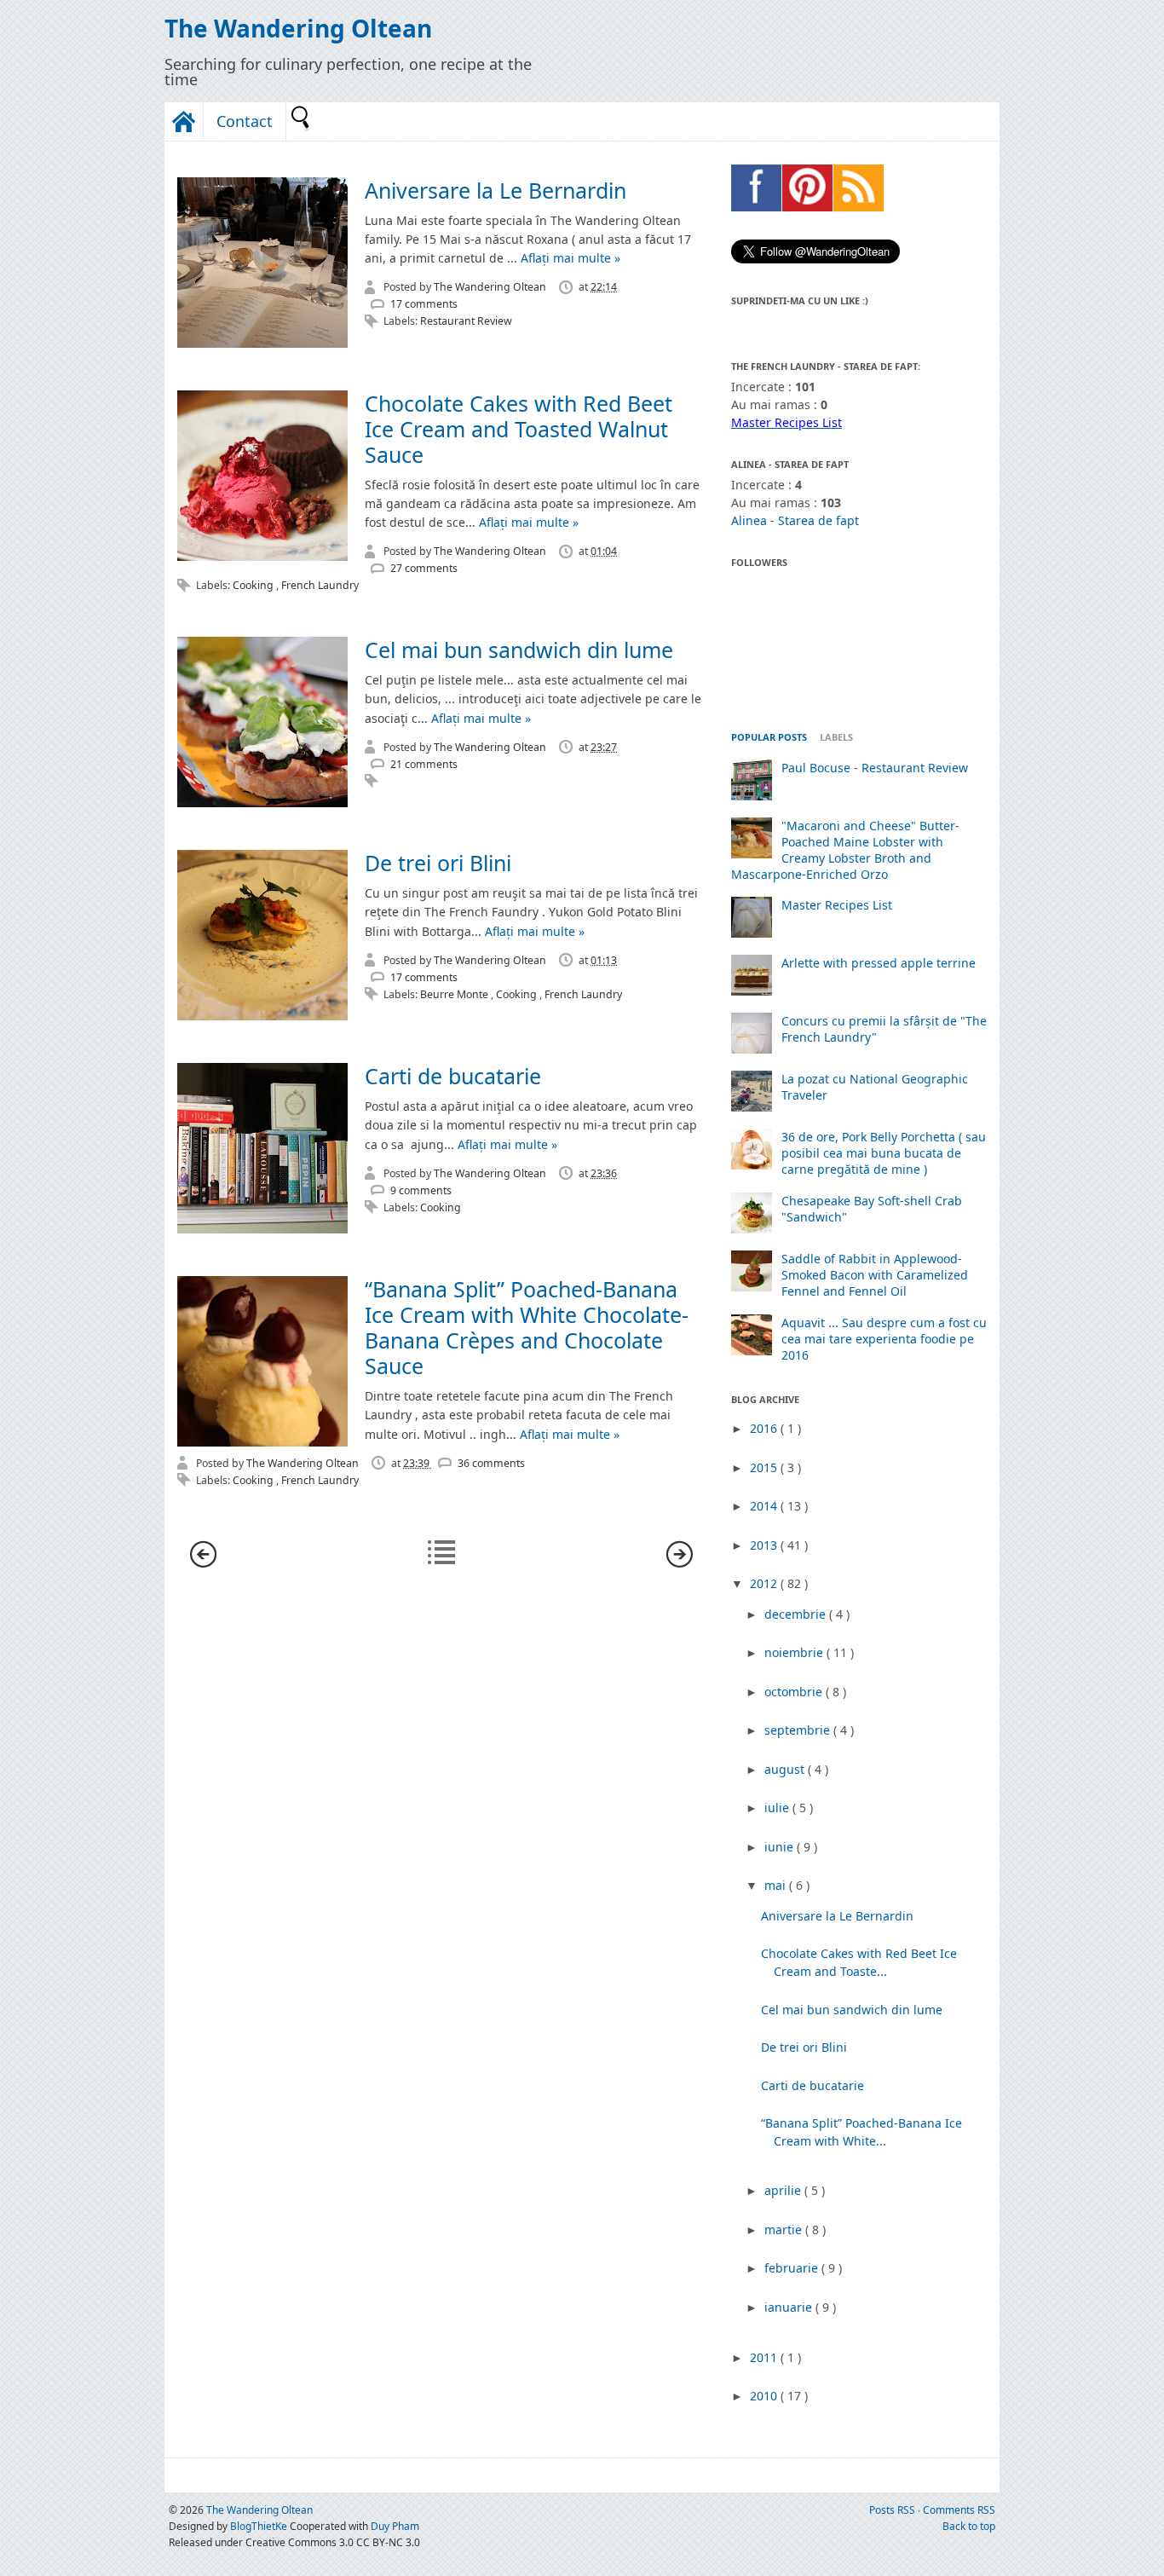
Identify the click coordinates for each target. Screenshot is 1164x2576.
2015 (765, 1467)
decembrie (797, 1614)
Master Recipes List (837, 905)
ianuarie (790, 2307)
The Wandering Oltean (298, 28)
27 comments (424, 568)
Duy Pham (395, 2526)
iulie (778, 1808)
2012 (765, 1583)
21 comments (424, 764)
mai (777, 1885)
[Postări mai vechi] (680, 1563)
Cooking (254, 585)
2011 (765, 2357)
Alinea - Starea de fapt (795, 520)
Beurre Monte (455, 994)
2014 (765, 1506)
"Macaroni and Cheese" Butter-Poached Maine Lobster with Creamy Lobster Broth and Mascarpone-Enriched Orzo (845, 850)
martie (785, 2229)
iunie (781, 1847)
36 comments (491, 1463)
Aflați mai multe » (570, 258)
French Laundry (320, 585)
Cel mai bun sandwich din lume (519, 650)
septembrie (799, 1730)
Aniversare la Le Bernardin (496, 190)
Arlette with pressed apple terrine (879, 963)
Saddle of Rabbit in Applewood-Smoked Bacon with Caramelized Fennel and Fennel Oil (875, 1275)
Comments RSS (959, 2510)
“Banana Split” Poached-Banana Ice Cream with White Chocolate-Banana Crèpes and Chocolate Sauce (527, 1327)
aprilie (784, 2190)
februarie (793, 2268)
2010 (765, 2396)
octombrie (795, 1692)
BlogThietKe (260, 2526)
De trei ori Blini (438, 863)
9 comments (421, 1190)
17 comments (424, 304)
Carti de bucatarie (453, 1076)
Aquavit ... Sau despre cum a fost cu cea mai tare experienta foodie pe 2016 (884, 1339)
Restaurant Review (466, 321)
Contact (245, 121)
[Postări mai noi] (203, 1563)
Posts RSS (893, 2510)
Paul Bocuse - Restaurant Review (875, 768)
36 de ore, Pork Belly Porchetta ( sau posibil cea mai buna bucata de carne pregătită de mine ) (884, 1153)
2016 (765, 1428)
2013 (765, 1545)
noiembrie (795, 1652)
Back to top (969, 2526)
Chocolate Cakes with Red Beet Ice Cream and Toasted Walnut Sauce (519, 429)
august (786, 1769)
